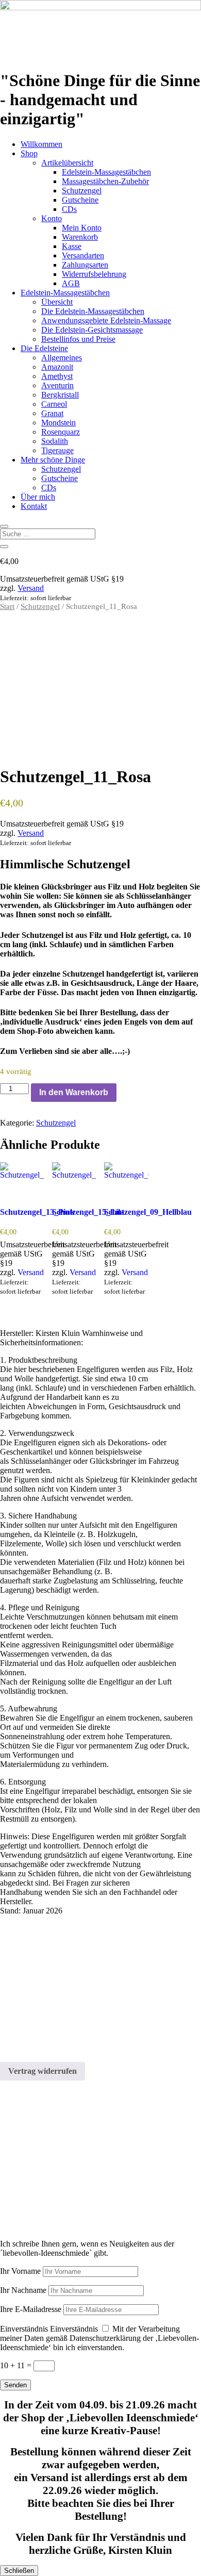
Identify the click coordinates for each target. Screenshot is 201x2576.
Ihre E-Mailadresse (31, 2309)
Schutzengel (82, 191)
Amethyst (57, 376)
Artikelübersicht (67, 163)
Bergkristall (60, 395)
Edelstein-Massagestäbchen (106, 172)
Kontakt (34, 506)
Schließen (19, 2571)
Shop (29, 153)
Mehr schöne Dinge (53, 460)
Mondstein (58, 423)
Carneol (54, 404)
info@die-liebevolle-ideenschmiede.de (62, 2014)
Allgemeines (62, 358)
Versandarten (83, 255)
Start (7, 606)
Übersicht (57, 302)
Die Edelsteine (44, 348)
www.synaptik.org (30, 2203)
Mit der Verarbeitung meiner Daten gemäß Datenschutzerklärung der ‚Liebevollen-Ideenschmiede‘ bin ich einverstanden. (99, 2338)
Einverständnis (24, 2329)
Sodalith (55, 441)
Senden (15, 2385)
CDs (69, 209)
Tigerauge (57, 450)
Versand (31, 588)
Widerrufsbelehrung (94, 274)
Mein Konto (82, 228)
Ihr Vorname (20, 2271)
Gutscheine (80, 200)
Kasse (72, 246)
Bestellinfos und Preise (78, 339)
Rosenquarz (61, 432)
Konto (52, 218)
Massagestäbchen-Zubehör (105, 181)
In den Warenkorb (74, 1092)
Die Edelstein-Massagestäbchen (93, 311)
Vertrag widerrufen (43, 2071)
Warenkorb (80, 237)
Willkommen (41, 144)
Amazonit (57, 367)
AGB (71, 283)
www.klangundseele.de (38, 2194)
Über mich (38, 497)
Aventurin (57, 385)
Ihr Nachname (23, 2290)
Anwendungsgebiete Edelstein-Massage (106, 320)
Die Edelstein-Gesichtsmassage (92, 330)
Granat (52, 413)
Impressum (18, 2031)
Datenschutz (20, 2049)
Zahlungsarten (85, 265)
